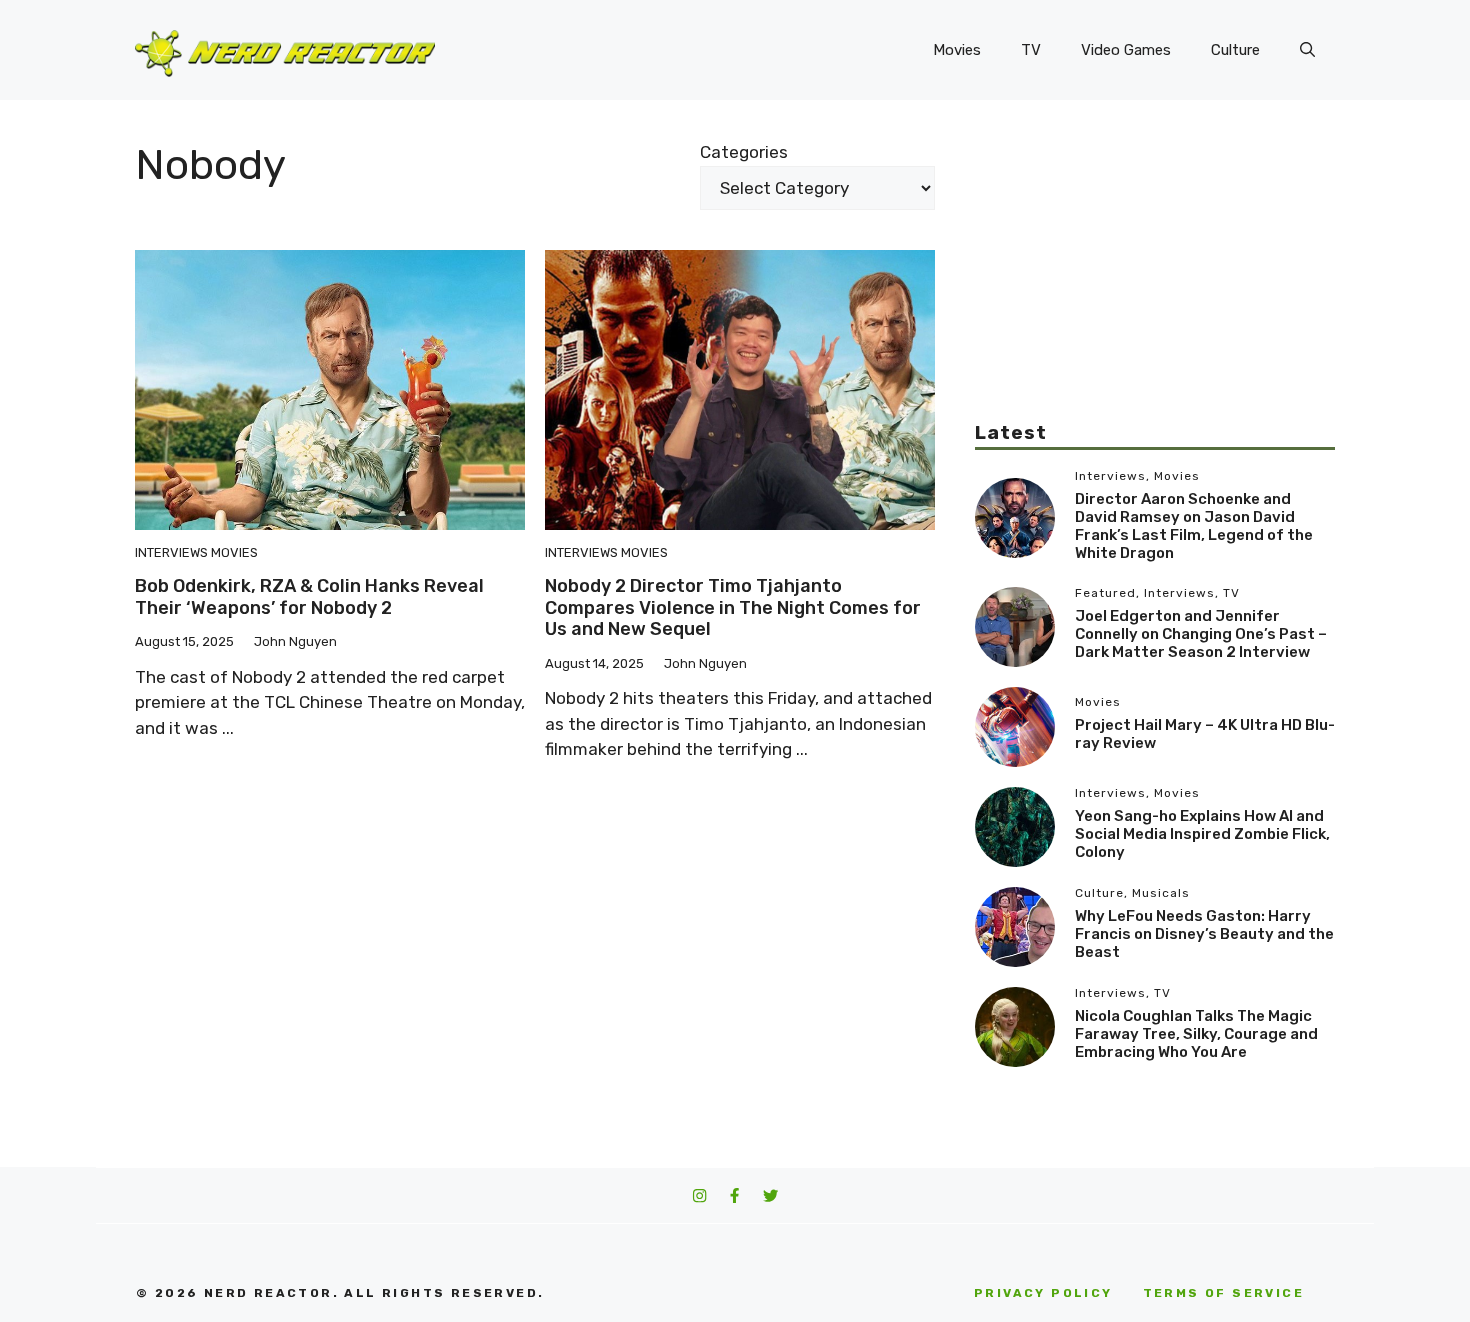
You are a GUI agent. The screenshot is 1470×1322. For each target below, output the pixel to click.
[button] (1307, 50)
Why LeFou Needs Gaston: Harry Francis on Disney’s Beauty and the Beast (1204, 934)
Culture (1235, 50)
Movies (957, 50)
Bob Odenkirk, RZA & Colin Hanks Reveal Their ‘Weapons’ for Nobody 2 (309, 597)
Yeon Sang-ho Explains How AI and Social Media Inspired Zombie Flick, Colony (1202, 834)
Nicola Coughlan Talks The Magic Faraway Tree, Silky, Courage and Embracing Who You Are (1196, 1034)
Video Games (1126, 50)
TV (1031, 50)
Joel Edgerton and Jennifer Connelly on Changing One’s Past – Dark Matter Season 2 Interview (1201, 634)
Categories (744, 152)
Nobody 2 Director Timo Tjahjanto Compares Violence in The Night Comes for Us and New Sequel (733, 607)
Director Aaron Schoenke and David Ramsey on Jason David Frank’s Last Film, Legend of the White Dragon (1194, 526)
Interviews (171, 552)
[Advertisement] (1155, 280)
